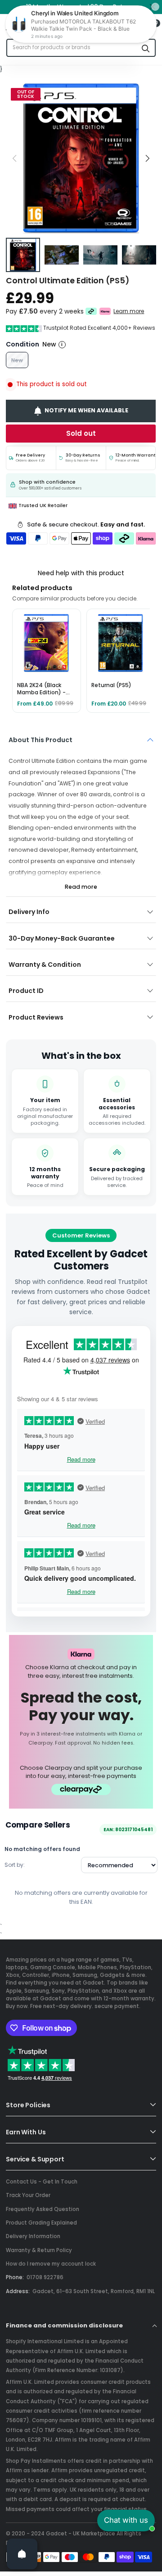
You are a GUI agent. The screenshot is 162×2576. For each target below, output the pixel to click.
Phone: (15, 2277)
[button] (147, 158)
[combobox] (72, 48)
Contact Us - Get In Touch (42, 2182)
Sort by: (15, 1865)
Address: (18, 2291)
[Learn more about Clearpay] (91, 311)
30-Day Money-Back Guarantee (62, 938)
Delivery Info (29, 912)
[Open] (22, 2554)
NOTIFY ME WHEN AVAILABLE (87, 410)
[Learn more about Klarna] (106, 311)
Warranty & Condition (45, 965)
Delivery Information (33, 2236)
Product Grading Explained (41, 2223)
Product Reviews (36, 1017)
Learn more (129, 311)
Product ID (26, 991)
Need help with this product (81, 573)
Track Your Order (28, 2195)
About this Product (40, 740)
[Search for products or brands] (146, 48)
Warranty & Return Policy (39, 2250)
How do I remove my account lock (51, 2264)
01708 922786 (45, 2277)
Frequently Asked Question (43, 2209)
